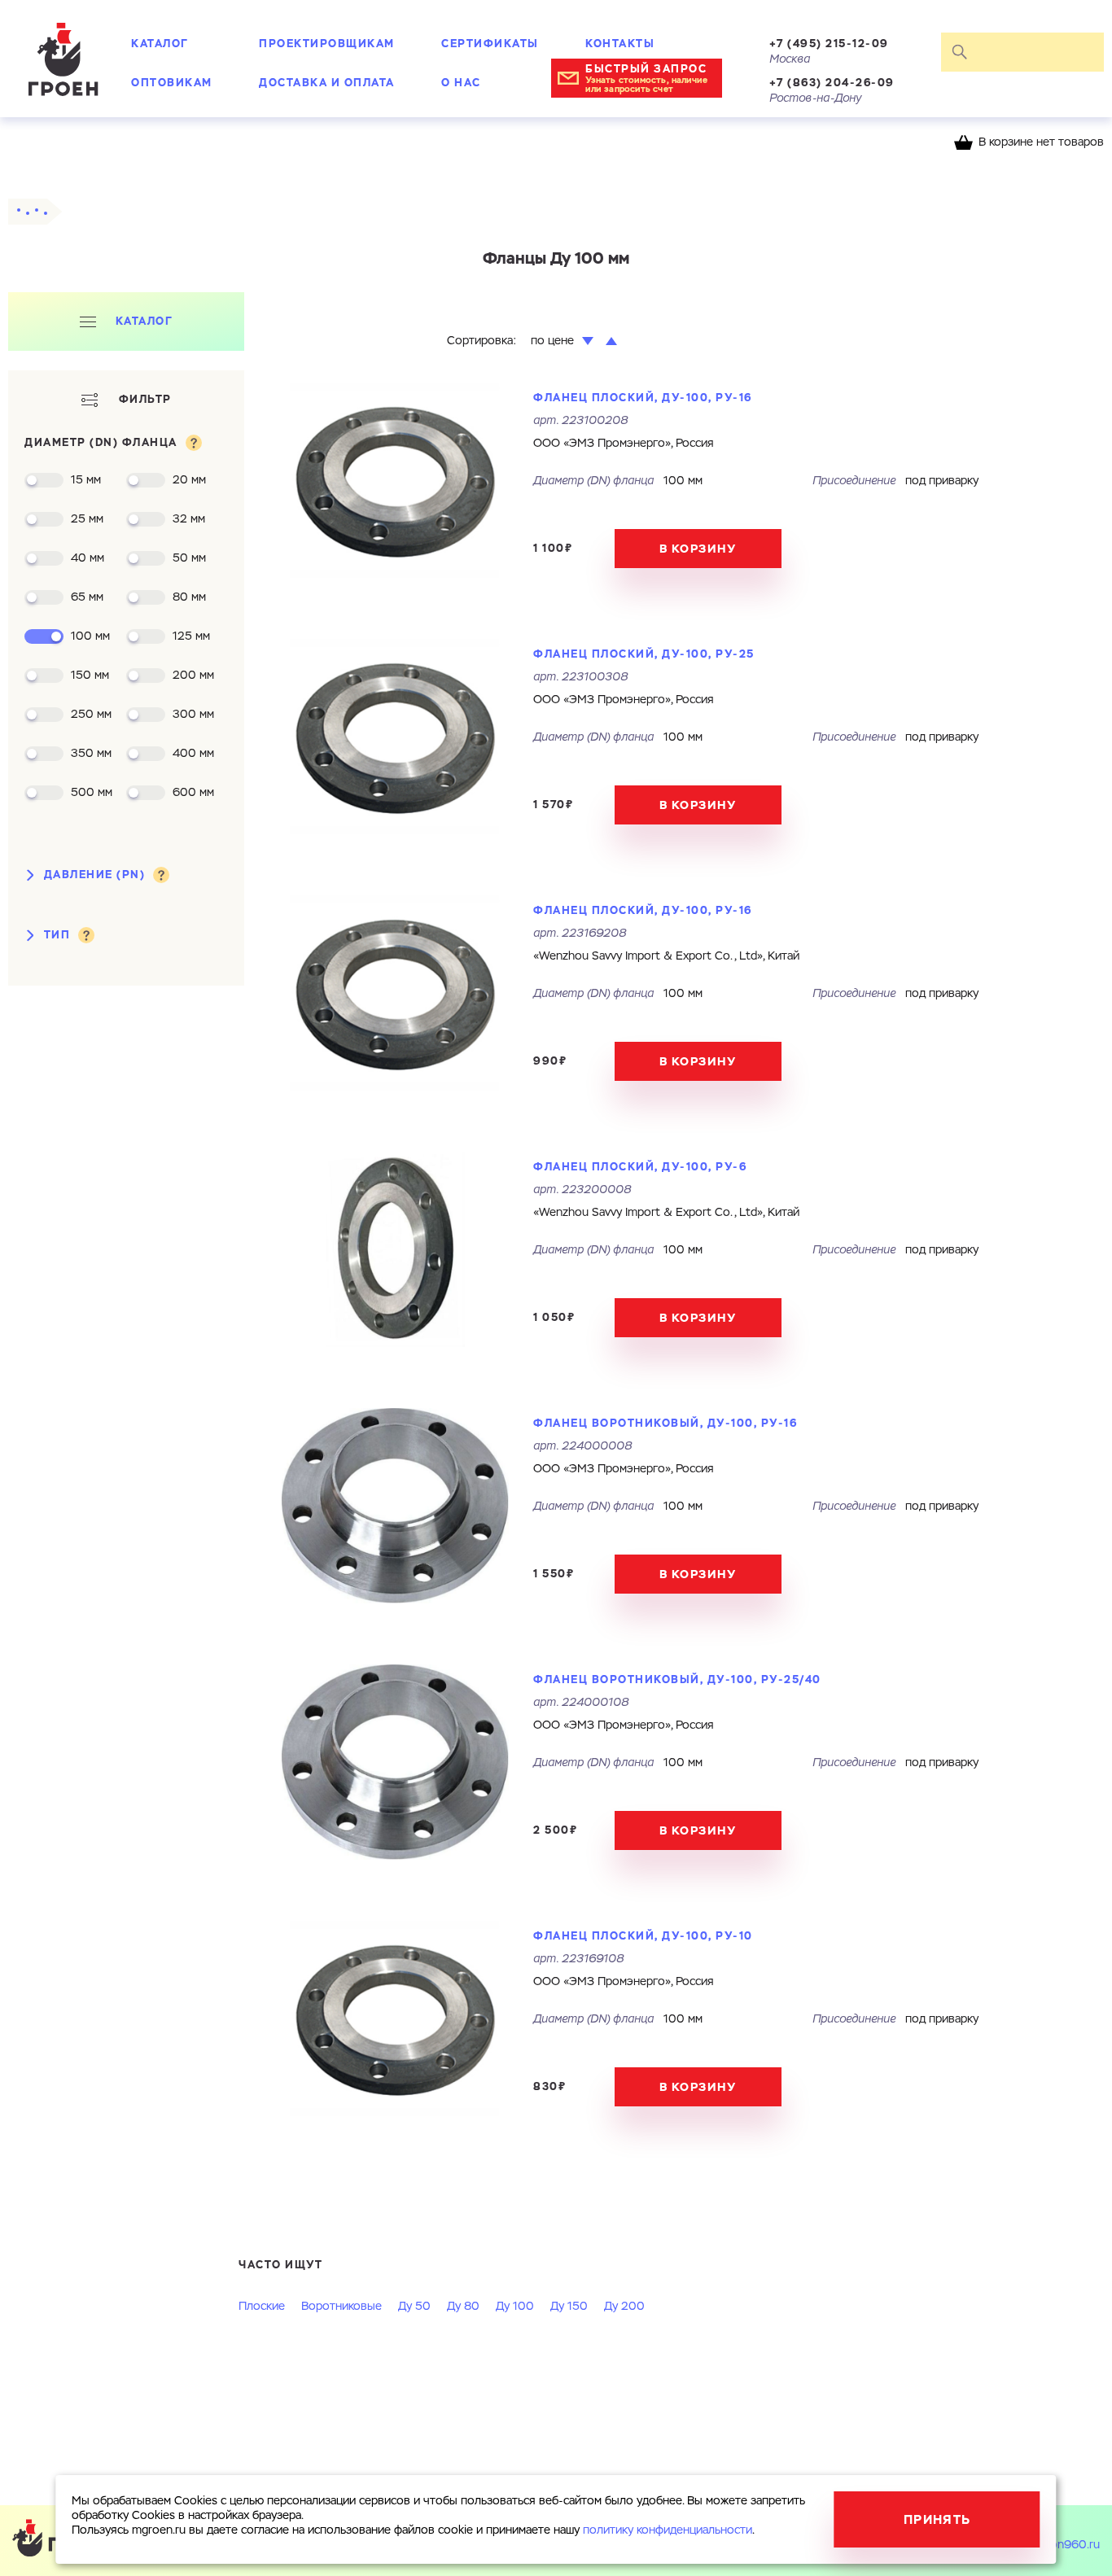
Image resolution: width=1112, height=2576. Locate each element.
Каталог (160, 44)
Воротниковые (341, 2307)
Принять (937, 2519)
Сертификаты (490, 44)
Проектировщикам (327, 44)
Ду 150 (569, 2307)
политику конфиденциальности (668, 2530)
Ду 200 (624, 2307)
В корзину (698, 549)
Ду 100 (515, 2307)
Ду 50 (414, 2307)
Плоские (262, 2307)
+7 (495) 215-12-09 (829, 44)
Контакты (620, 44)
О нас (461, 83)
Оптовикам (172, 83)
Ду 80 (463, 2307)
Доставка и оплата (327, 83)
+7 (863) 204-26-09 (832, 83)
